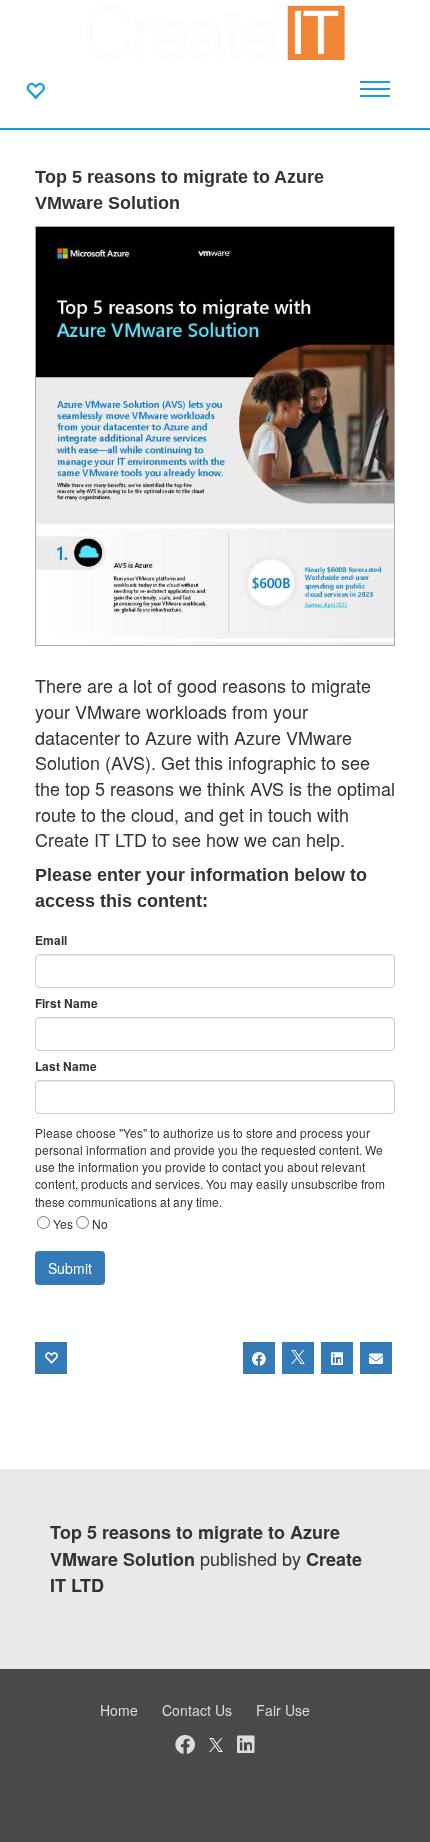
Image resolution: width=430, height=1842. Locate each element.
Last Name (66, 1066)
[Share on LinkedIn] (337, 1358)
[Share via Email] (376, 1358)
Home (119, 1710)
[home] (215, 30)
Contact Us (197, 1710)
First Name (66, 1003)
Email (51, 940)
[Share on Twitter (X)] (298, 1358)
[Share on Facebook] (259, 1358)
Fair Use (283, 1710)
